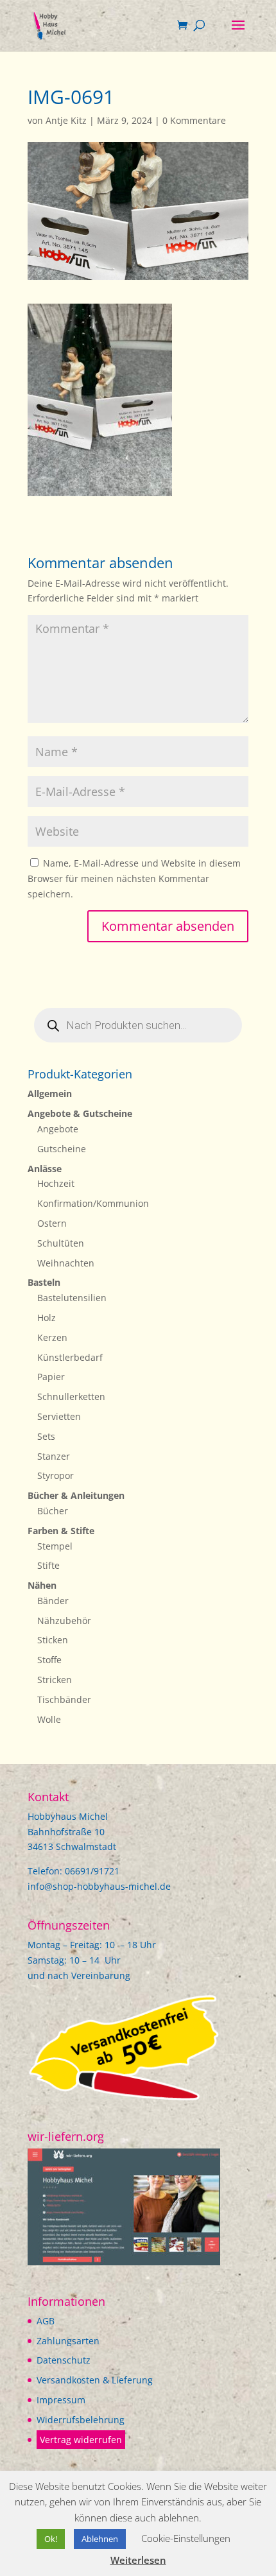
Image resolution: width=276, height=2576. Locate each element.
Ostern (52, 1223)
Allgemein (50, 1094)
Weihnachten (66, 1263)
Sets (46, 1436)
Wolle (49, 1719)
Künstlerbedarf (70, 1357)
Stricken (55, 1680)
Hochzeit (56, 1183)
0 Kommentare (194, 120)
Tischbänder (64, 1699)
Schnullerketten (71, 1396)
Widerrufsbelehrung (81, 2420)
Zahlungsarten (68, 2341)
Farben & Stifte (61, 1531)
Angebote (58, 1129)
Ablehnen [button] (100, 2539)
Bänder (53, 1601)
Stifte (48, 1565)
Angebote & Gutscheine (80, 1113)
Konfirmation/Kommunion (93, 1203)
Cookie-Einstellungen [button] (186, 2538)
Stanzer (54, 1456)
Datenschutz (64, 2360)
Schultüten (61, 1243)
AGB (46, 2321)
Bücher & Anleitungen (76, 1495)
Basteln (44, 1282)
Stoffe (49, 1660)
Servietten (59, 1416)
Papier (51, 1377)
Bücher (53, 1511)
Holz (47, 1318)
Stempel (55, 1546)
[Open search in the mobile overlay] (138, 1025)
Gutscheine (62, 1149)
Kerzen (52, 1337)
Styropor (56, 1475)
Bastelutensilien (72, 1298)
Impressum (61, 2400)
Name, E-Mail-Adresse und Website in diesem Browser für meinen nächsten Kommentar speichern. (134, 878)
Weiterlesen (138, 2560)
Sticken (53, 1640)
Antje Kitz (66, 120)
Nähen (42, 1585)
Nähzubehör (64, 1621)
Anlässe (45, 1169)
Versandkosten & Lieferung (95, 2380)
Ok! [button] (51, 2539)
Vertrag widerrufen (81, 2440)
